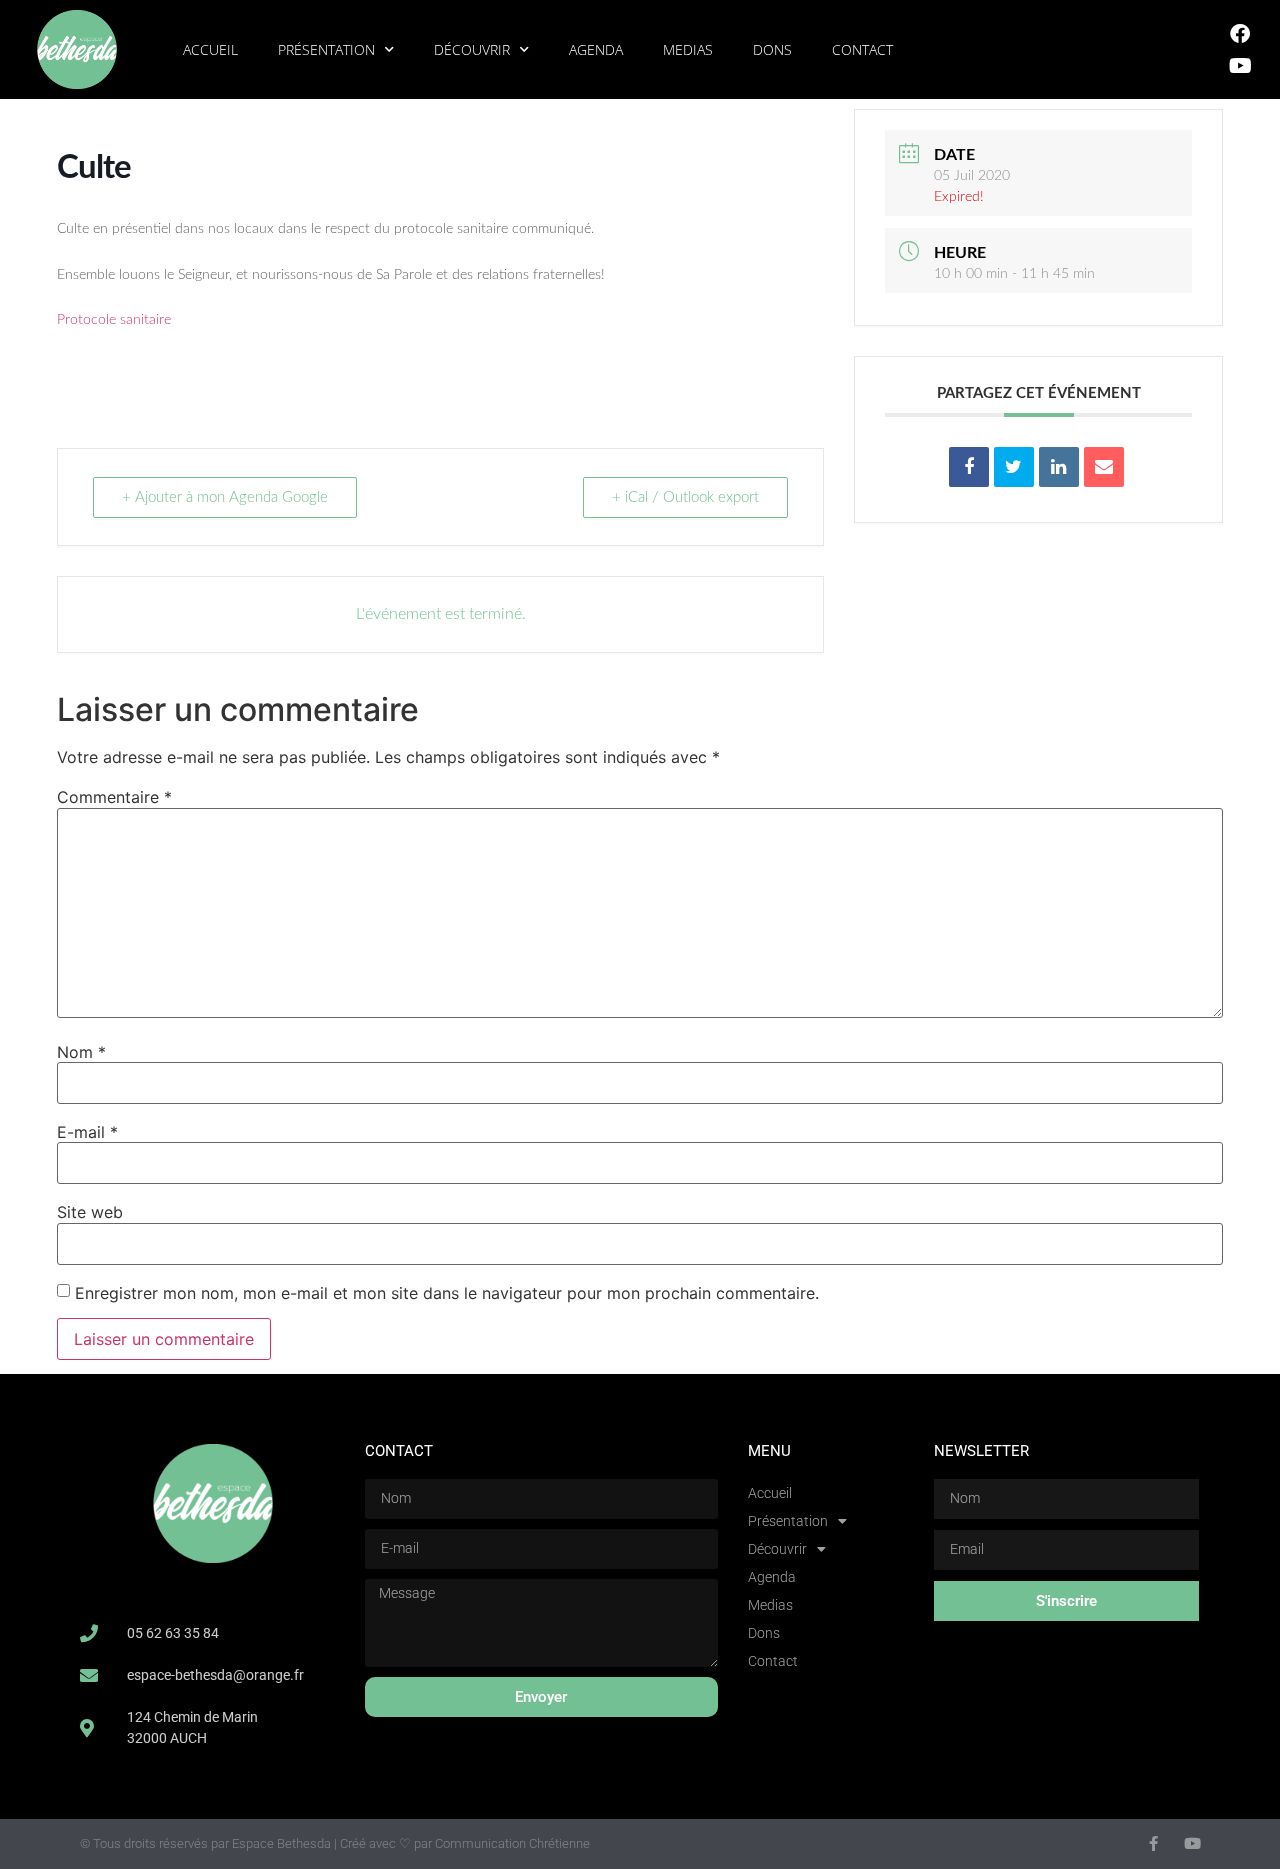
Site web (90, 1212)
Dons (772, 49)
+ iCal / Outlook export (685, 497)
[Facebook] (1240, 34)
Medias (688, 49)
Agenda (596, 49)
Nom (81, 1052)
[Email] (1104, 467)
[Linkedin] (1059, 467)
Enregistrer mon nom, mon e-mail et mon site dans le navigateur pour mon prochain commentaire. (447, 1293)
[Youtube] (1240, 66)
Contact (862, 49)
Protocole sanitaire (114, 320)
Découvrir (472, 49)
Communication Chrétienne (512, 1843)
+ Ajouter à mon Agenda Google (225, 497)
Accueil (210, 49)
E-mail (87, 1132)
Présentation (326, 49)
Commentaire (114, 797)
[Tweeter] (1014, 467)
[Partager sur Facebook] (969, 467)
